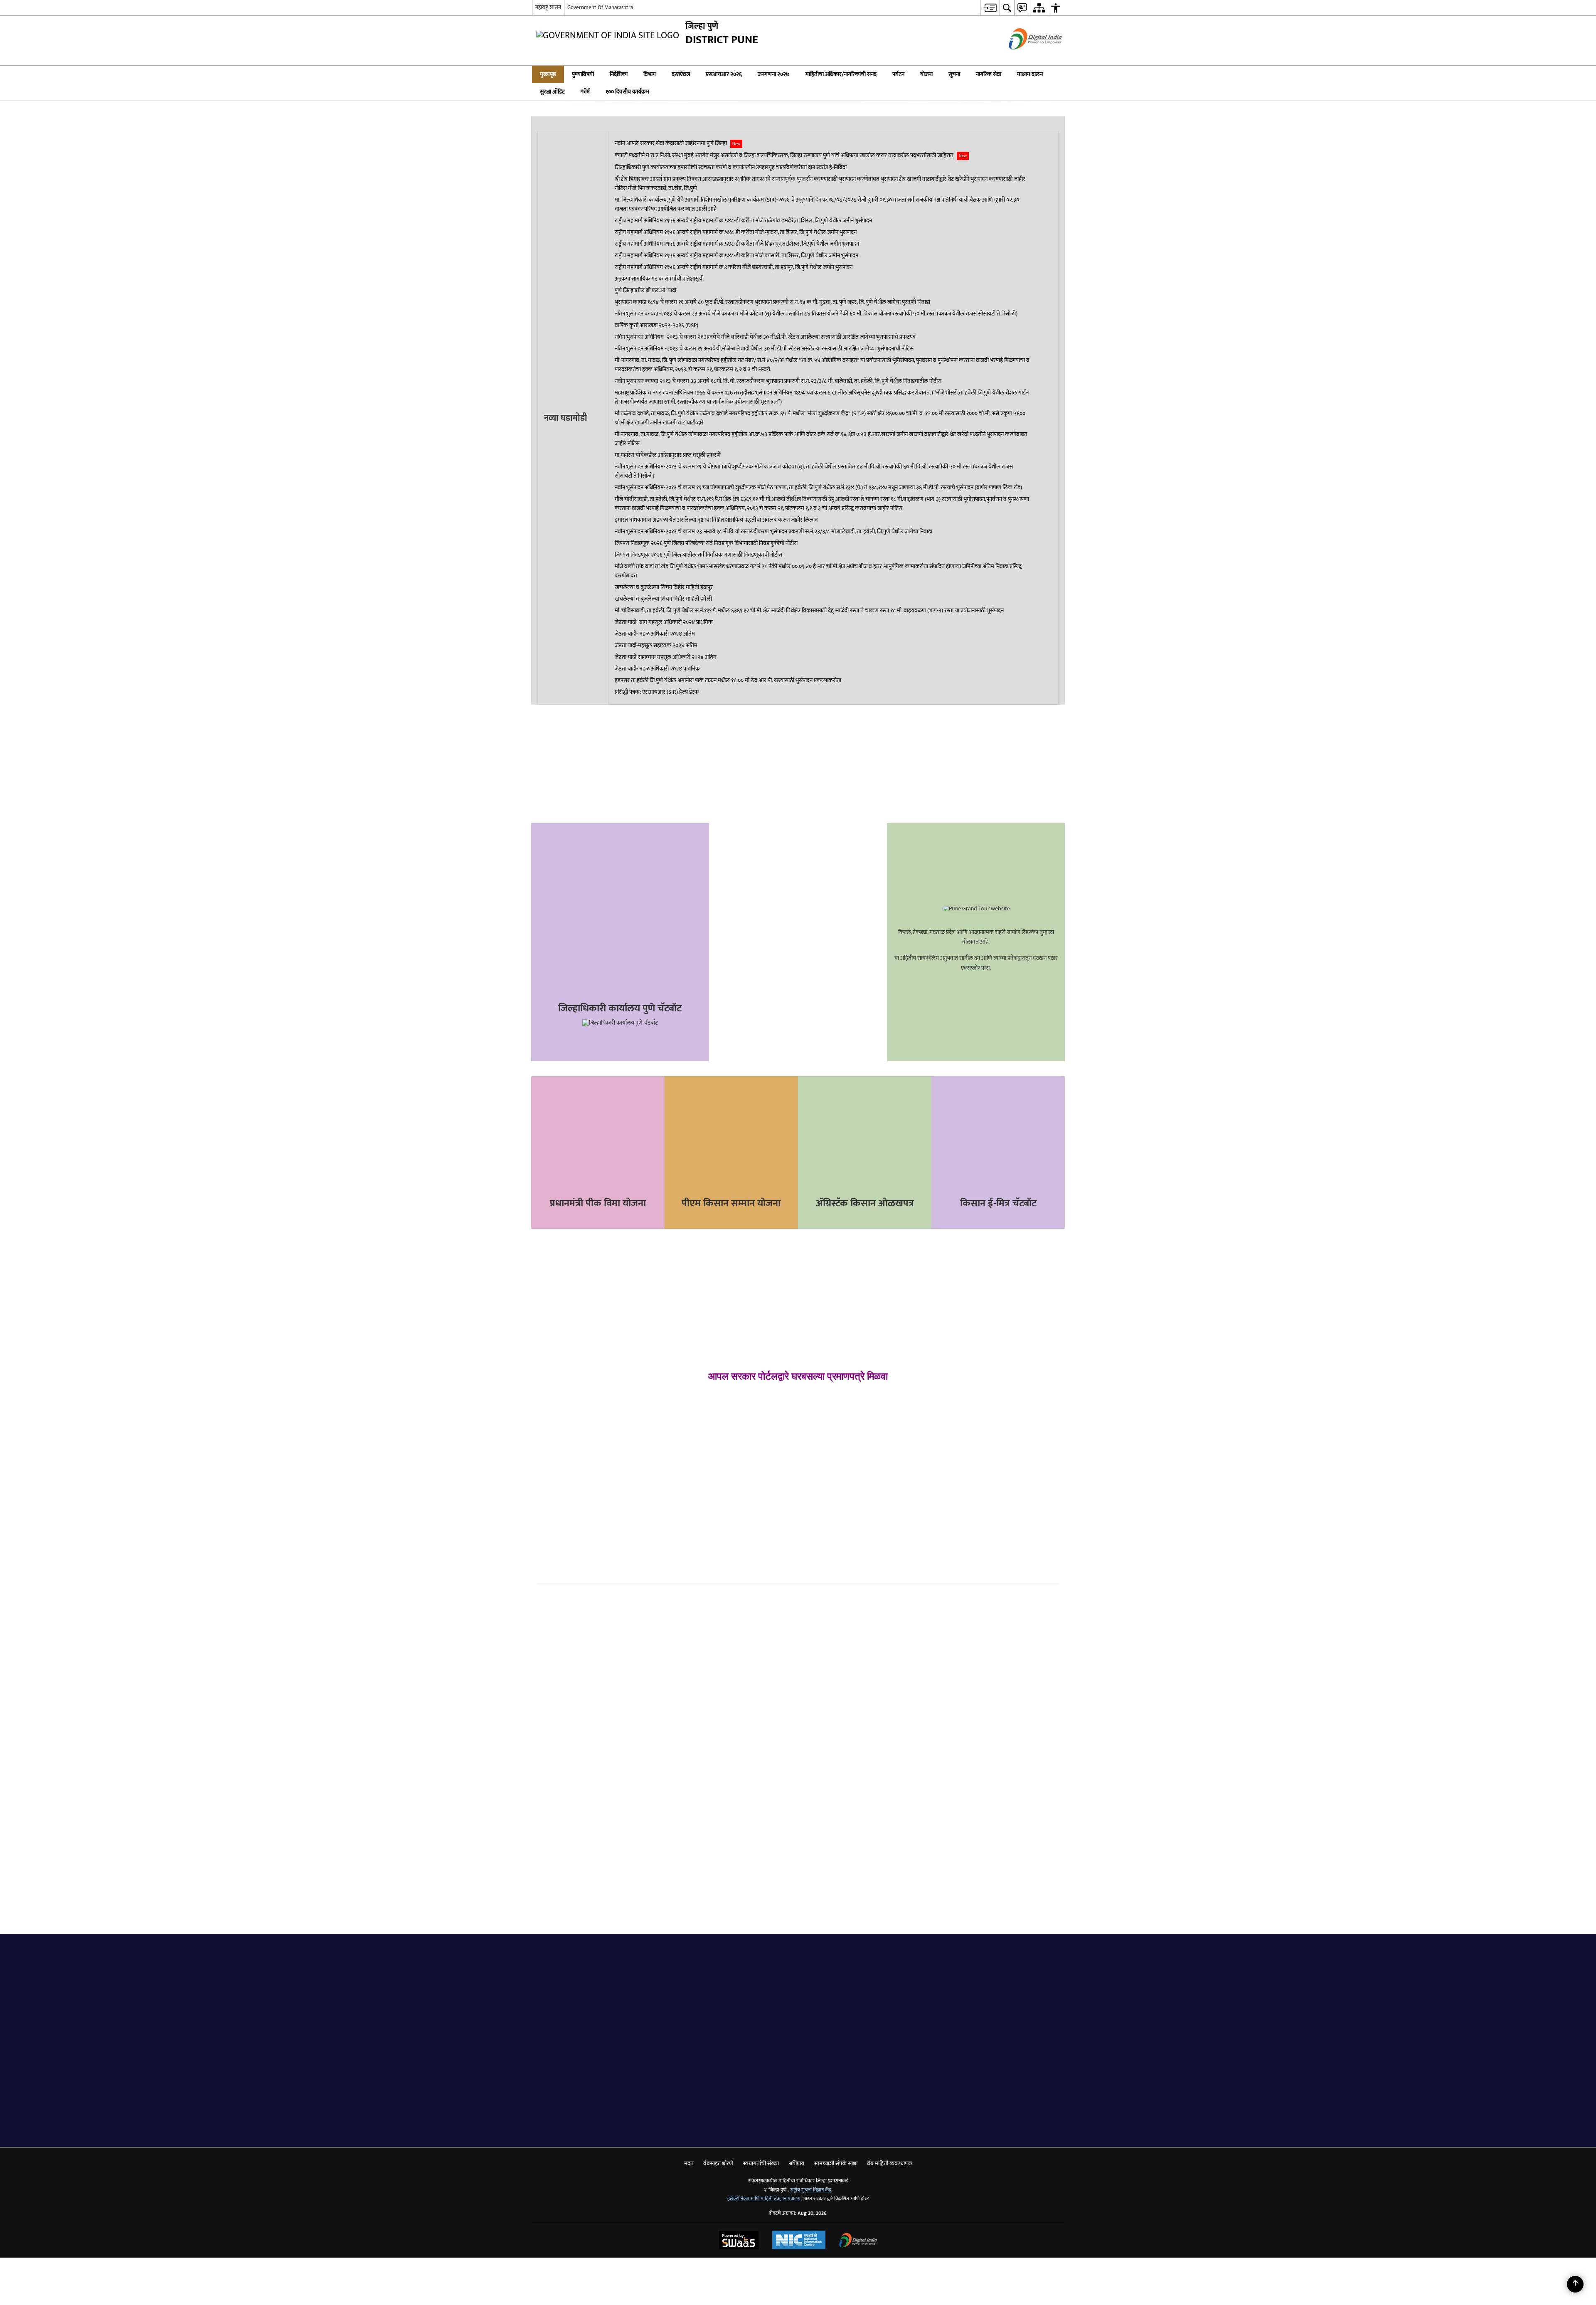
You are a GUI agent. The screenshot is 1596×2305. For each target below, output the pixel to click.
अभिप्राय (626, 866)
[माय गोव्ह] (673, 2091)
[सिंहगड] (744, 1932)
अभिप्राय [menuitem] (796, 2111)
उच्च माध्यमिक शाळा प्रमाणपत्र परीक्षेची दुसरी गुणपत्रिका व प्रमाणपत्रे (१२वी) (1000, 1416)
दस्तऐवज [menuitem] (681, 74)
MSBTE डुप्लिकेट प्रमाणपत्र (973, 1447)
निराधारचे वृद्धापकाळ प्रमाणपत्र (715, 1452)
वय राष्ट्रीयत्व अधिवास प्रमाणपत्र (582, 1387)
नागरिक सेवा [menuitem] (989, 74)
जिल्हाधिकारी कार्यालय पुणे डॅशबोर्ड (626, 793)
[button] (1054, 74)
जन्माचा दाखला (697, 1392)
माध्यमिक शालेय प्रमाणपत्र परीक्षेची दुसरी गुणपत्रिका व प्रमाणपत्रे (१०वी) (999, 1394)
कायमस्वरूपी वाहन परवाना (839, 1404)
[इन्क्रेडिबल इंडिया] (756, 2091)
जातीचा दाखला (563, 1431)
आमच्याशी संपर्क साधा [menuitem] (836, 2111)
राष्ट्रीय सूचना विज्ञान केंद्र (811, 2138)
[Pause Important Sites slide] (1039, 2088)
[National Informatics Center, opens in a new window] (799, 2189)
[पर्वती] (577, 1932)
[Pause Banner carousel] (1585, 95)
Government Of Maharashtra (600, 7)
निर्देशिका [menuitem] (619, 74)
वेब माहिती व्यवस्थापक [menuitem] (890, 2111)
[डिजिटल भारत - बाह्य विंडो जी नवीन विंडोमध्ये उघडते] (1025, 57)
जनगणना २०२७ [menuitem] (774, 74)
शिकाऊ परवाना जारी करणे (839, 1391)
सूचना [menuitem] (954, 74)
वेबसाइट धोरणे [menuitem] (718, 2111)
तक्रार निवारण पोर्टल (626, 757)
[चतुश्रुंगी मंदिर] (633, 1932)
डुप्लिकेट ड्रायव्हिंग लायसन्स (840, 1432)
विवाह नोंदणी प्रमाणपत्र (705, 1407)
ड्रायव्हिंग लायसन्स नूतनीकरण (842, 1418)
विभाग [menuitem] (650, 74)
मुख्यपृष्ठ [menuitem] (548, 74)
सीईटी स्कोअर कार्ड (965, 1461)
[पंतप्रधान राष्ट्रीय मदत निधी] (839, 2091)
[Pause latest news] (1045, 579)
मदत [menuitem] (689, 2111)
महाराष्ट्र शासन (548, 7)
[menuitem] (990, 8)
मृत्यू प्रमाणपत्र (695, 1422)
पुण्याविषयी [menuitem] (583, 74)
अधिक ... (962, 1680)
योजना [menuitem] (926, 74)
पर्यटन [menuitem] (898, 74)
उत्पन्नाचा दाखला (565, 1402)
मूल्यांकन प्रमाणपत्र (701, 1437)
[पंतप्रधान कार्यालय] (922, 2091)
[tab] (562, 1892)
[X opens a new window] (604, 632)
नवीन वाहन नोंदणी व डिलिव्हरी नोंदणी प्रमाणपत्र (858, 1446)
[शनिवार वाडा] (688, 1932)
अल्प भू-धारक (563, 1446)
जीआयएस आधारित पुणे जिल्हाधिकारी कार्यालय (626, 830)
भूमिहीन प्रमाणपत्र (566, 1461)
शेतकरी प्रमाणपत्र (600, 1446)
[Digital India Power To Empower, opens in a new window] (858, 2189)
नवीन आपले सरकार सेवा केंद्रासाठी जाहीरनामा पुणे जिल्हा (677, 569)
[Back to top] (1575, 2284)
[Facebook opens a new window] (594, 632)
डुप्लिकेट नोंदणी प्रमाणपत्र (837, 1460)
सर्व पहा (771, 1916)
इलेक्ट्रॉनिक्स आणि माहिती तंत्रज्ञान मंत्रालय (764, 2146)
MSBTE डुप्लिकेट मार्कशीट (973, 1433)
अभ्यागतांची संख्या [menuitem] (761, 2111)
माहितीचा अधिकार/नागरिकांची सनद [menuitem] (841, 74)
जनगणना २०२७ (798, 925)
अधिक (826, 2070)
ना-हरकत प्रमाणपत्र (701, 1467)
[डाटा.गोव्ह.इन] (590, 2091)
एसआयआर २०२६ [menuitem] (724, 74)
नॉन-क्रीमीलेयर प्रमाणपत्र (574, 1417)
